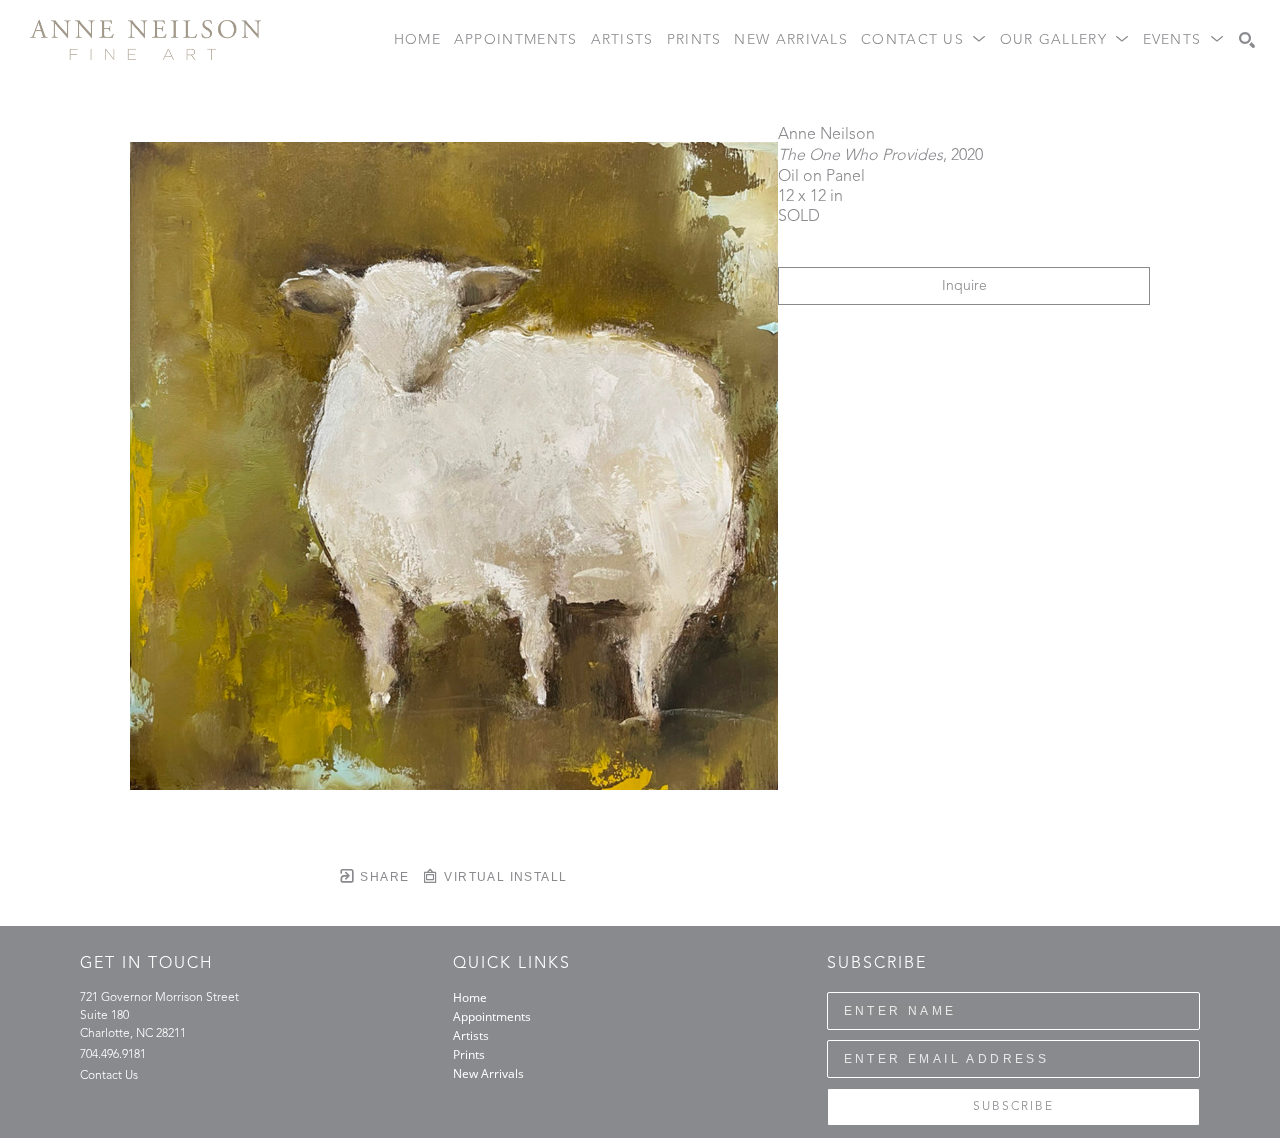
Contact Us (109, 1076)
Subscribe (1013, 1107)
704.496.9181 (113, 1055)
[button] (924, 40)
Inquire (964, 286)
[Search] (1247, 40)
